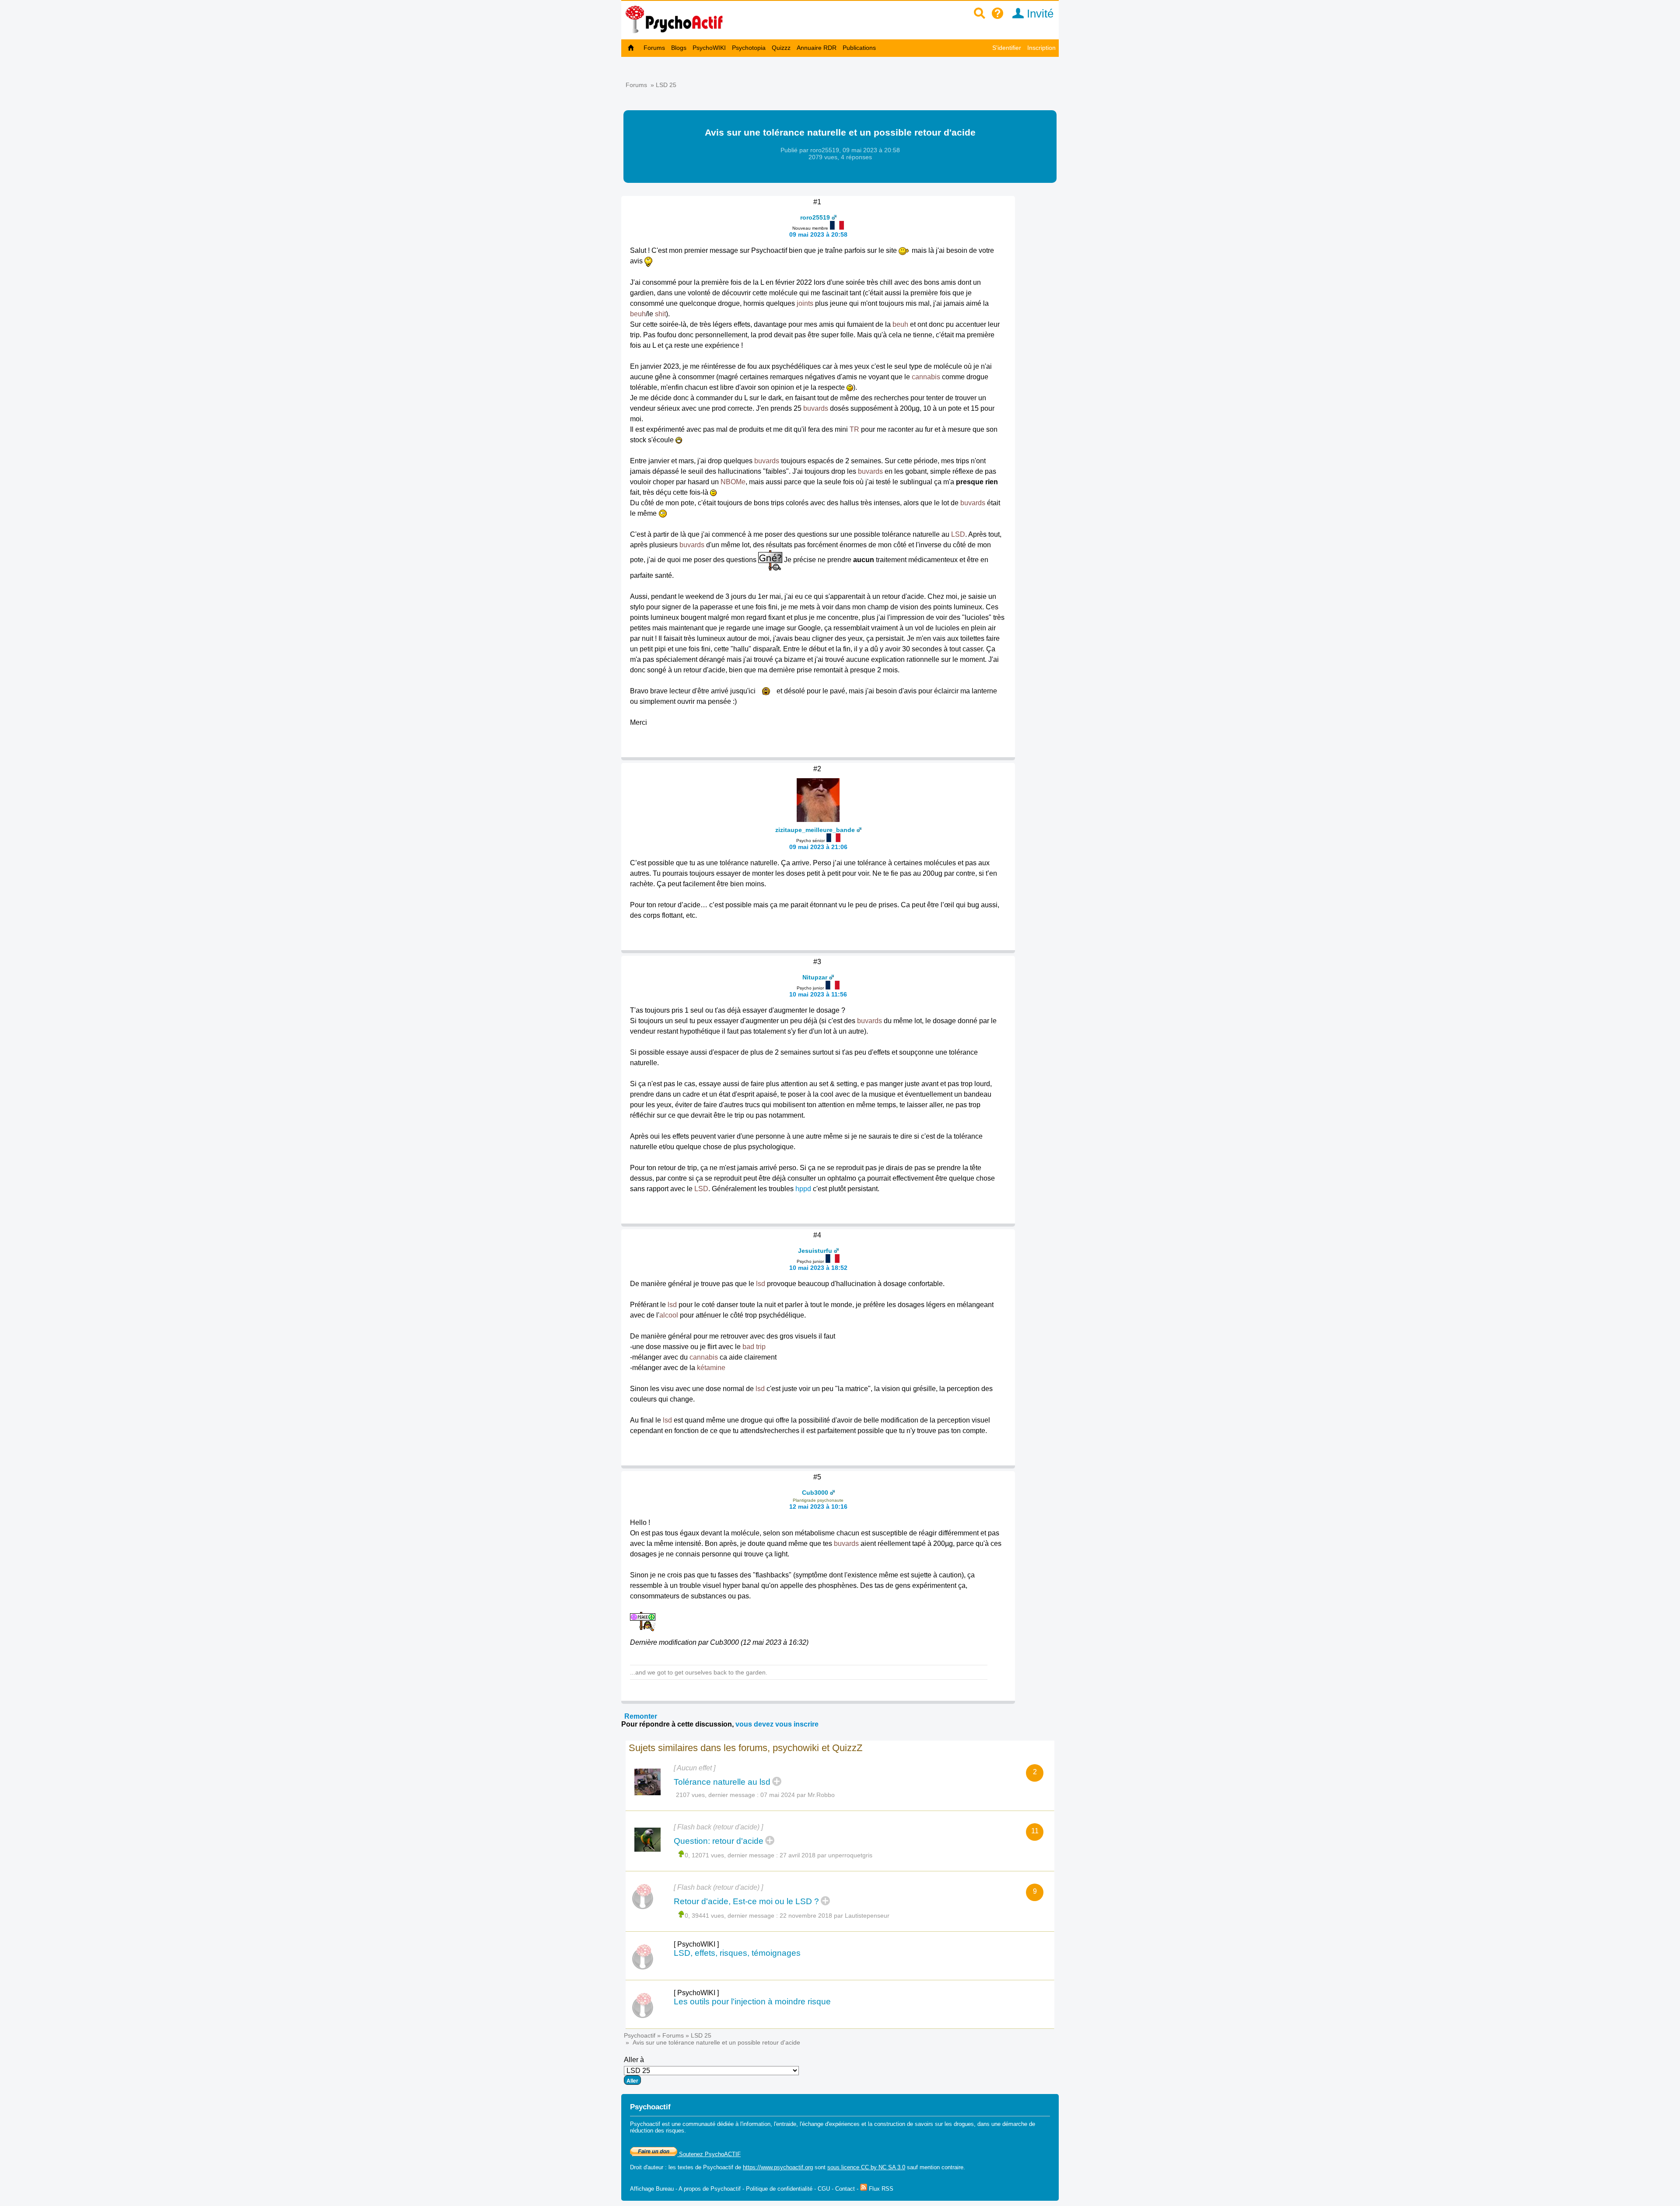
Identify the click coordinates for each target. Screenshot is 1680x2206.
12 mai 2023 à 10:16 (818, 1507)
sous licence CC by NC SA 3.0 (866, 2167)
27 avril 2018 (798, 1855)
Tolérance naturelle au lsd (722, 1782)
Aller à (634, 2060)
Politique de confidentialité (779, 2189)
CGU (824, 2189)
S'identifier (1007, 48)
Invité (1039, 14)
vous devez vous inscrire (777, 1724)
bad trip (754, 1347)
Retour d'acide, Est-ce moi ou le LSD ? (746, 1901)
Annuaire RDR (817, 48)
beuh (638, 314)
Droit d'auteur (647, 2167)
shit (660, 314)
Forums (654, 48)
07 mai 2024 (778, 1795)
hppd (803, 1189)
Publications (859, 48)
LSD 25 (666, 85)
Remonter (641, 1716)
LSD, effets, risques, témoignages (737, 1953)
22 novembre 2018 (806, 1916)
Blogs (679, 48)
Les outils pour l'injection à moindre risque (752, 2001)
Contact (845, 2189)
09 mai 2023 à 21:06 (818, 847)
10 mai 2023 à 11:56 (818, 994)
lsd (761, 1284)
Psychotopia (749, 48)
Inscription (1041, 48)
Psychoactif (640, 2035)
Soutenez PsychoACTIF (709, 2154)
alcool (669, 1315)
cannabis (926, 377)
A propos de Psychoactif (710, 2189)
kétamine (711, 1368)
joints (805, 303)
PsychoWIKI (709, 48)
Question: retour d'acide (719, 1841)
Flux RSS (880, 2189)
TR (854, 429)
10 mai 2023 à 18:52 (818, 1268)
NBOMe (733, 482)
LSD (958, 534)
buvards (816, 408)
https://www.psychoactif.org (778, 2167)
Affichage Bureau (652, 2189)
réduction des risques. (658, 2131)
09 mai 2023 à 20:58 (818, 234)
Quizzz (781, 48)
